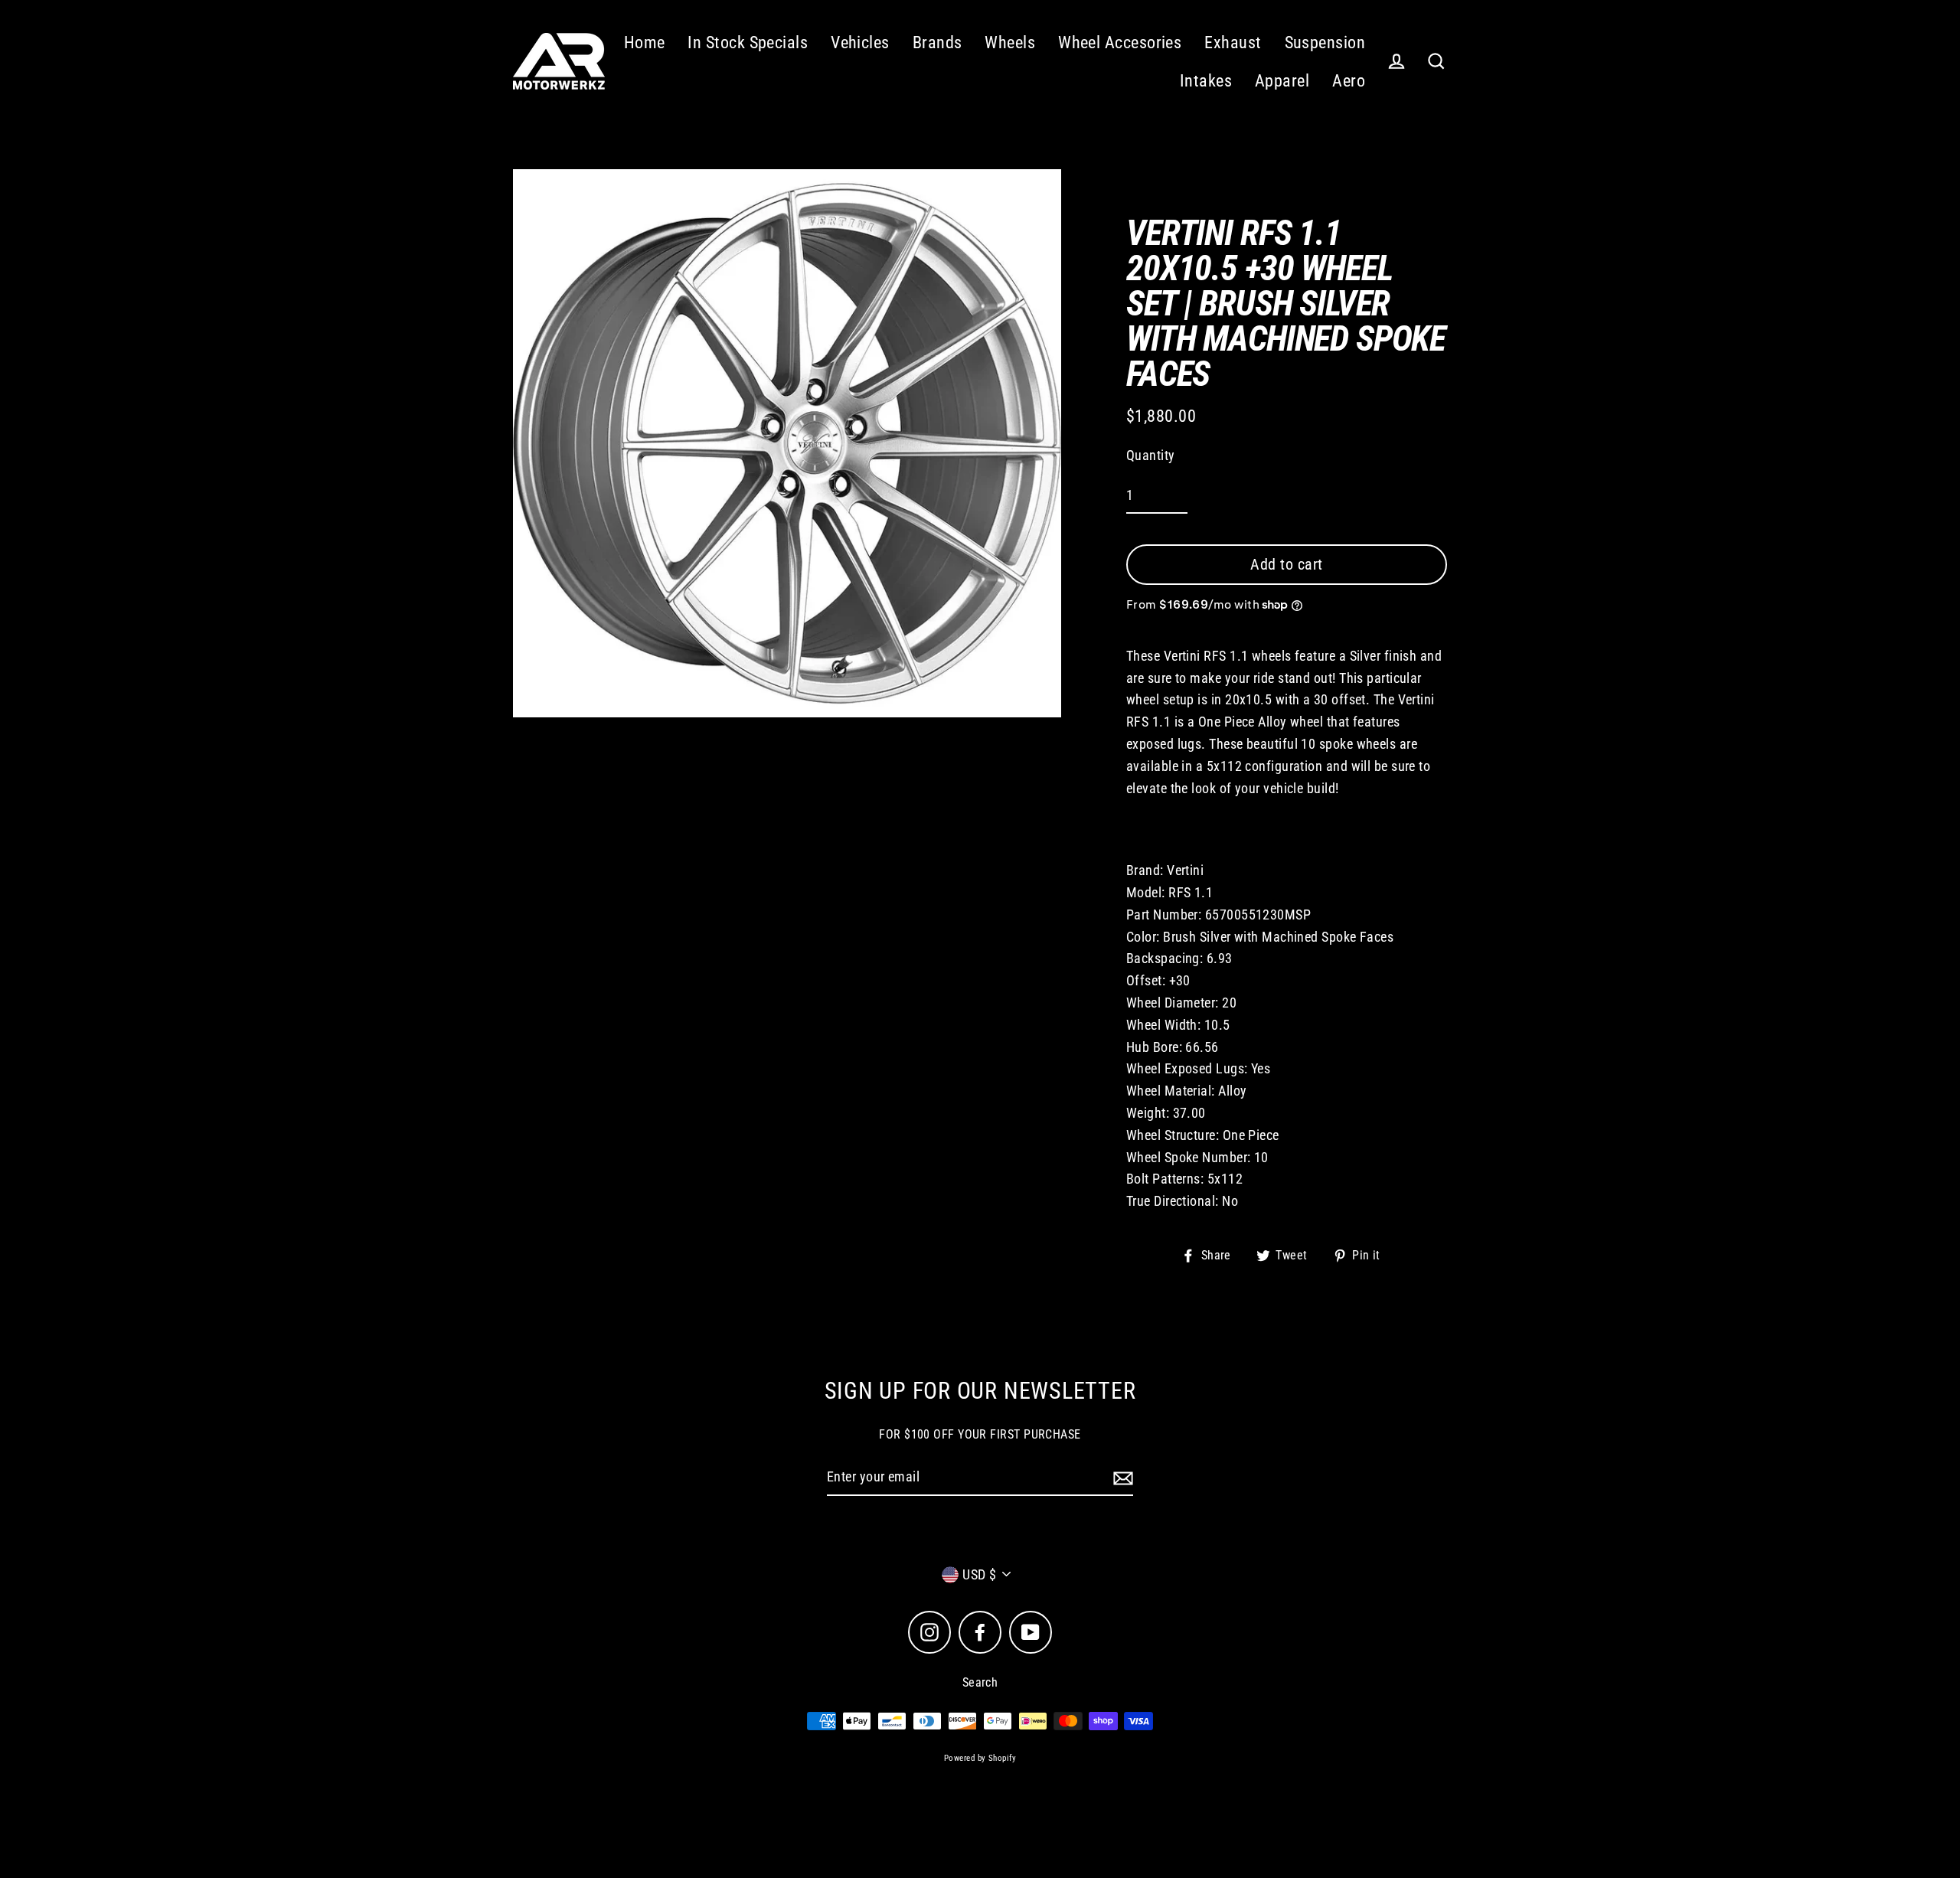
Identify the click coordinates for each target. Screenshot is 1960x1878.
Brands (938, 42)
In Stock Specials (748, 42)
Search (980, 1682)
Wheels (1010, 42)
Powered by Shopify (980, 1758)
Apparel (1282, 81)
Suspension (1325, 42)
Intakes (1206, 81)
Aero (1349, 81)
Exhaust (1233, 42)
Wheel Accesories (1120, 42)
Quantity (1151, 455)
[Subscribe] (1121, 1478)
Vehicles (860, 42)
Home (645, 42)
